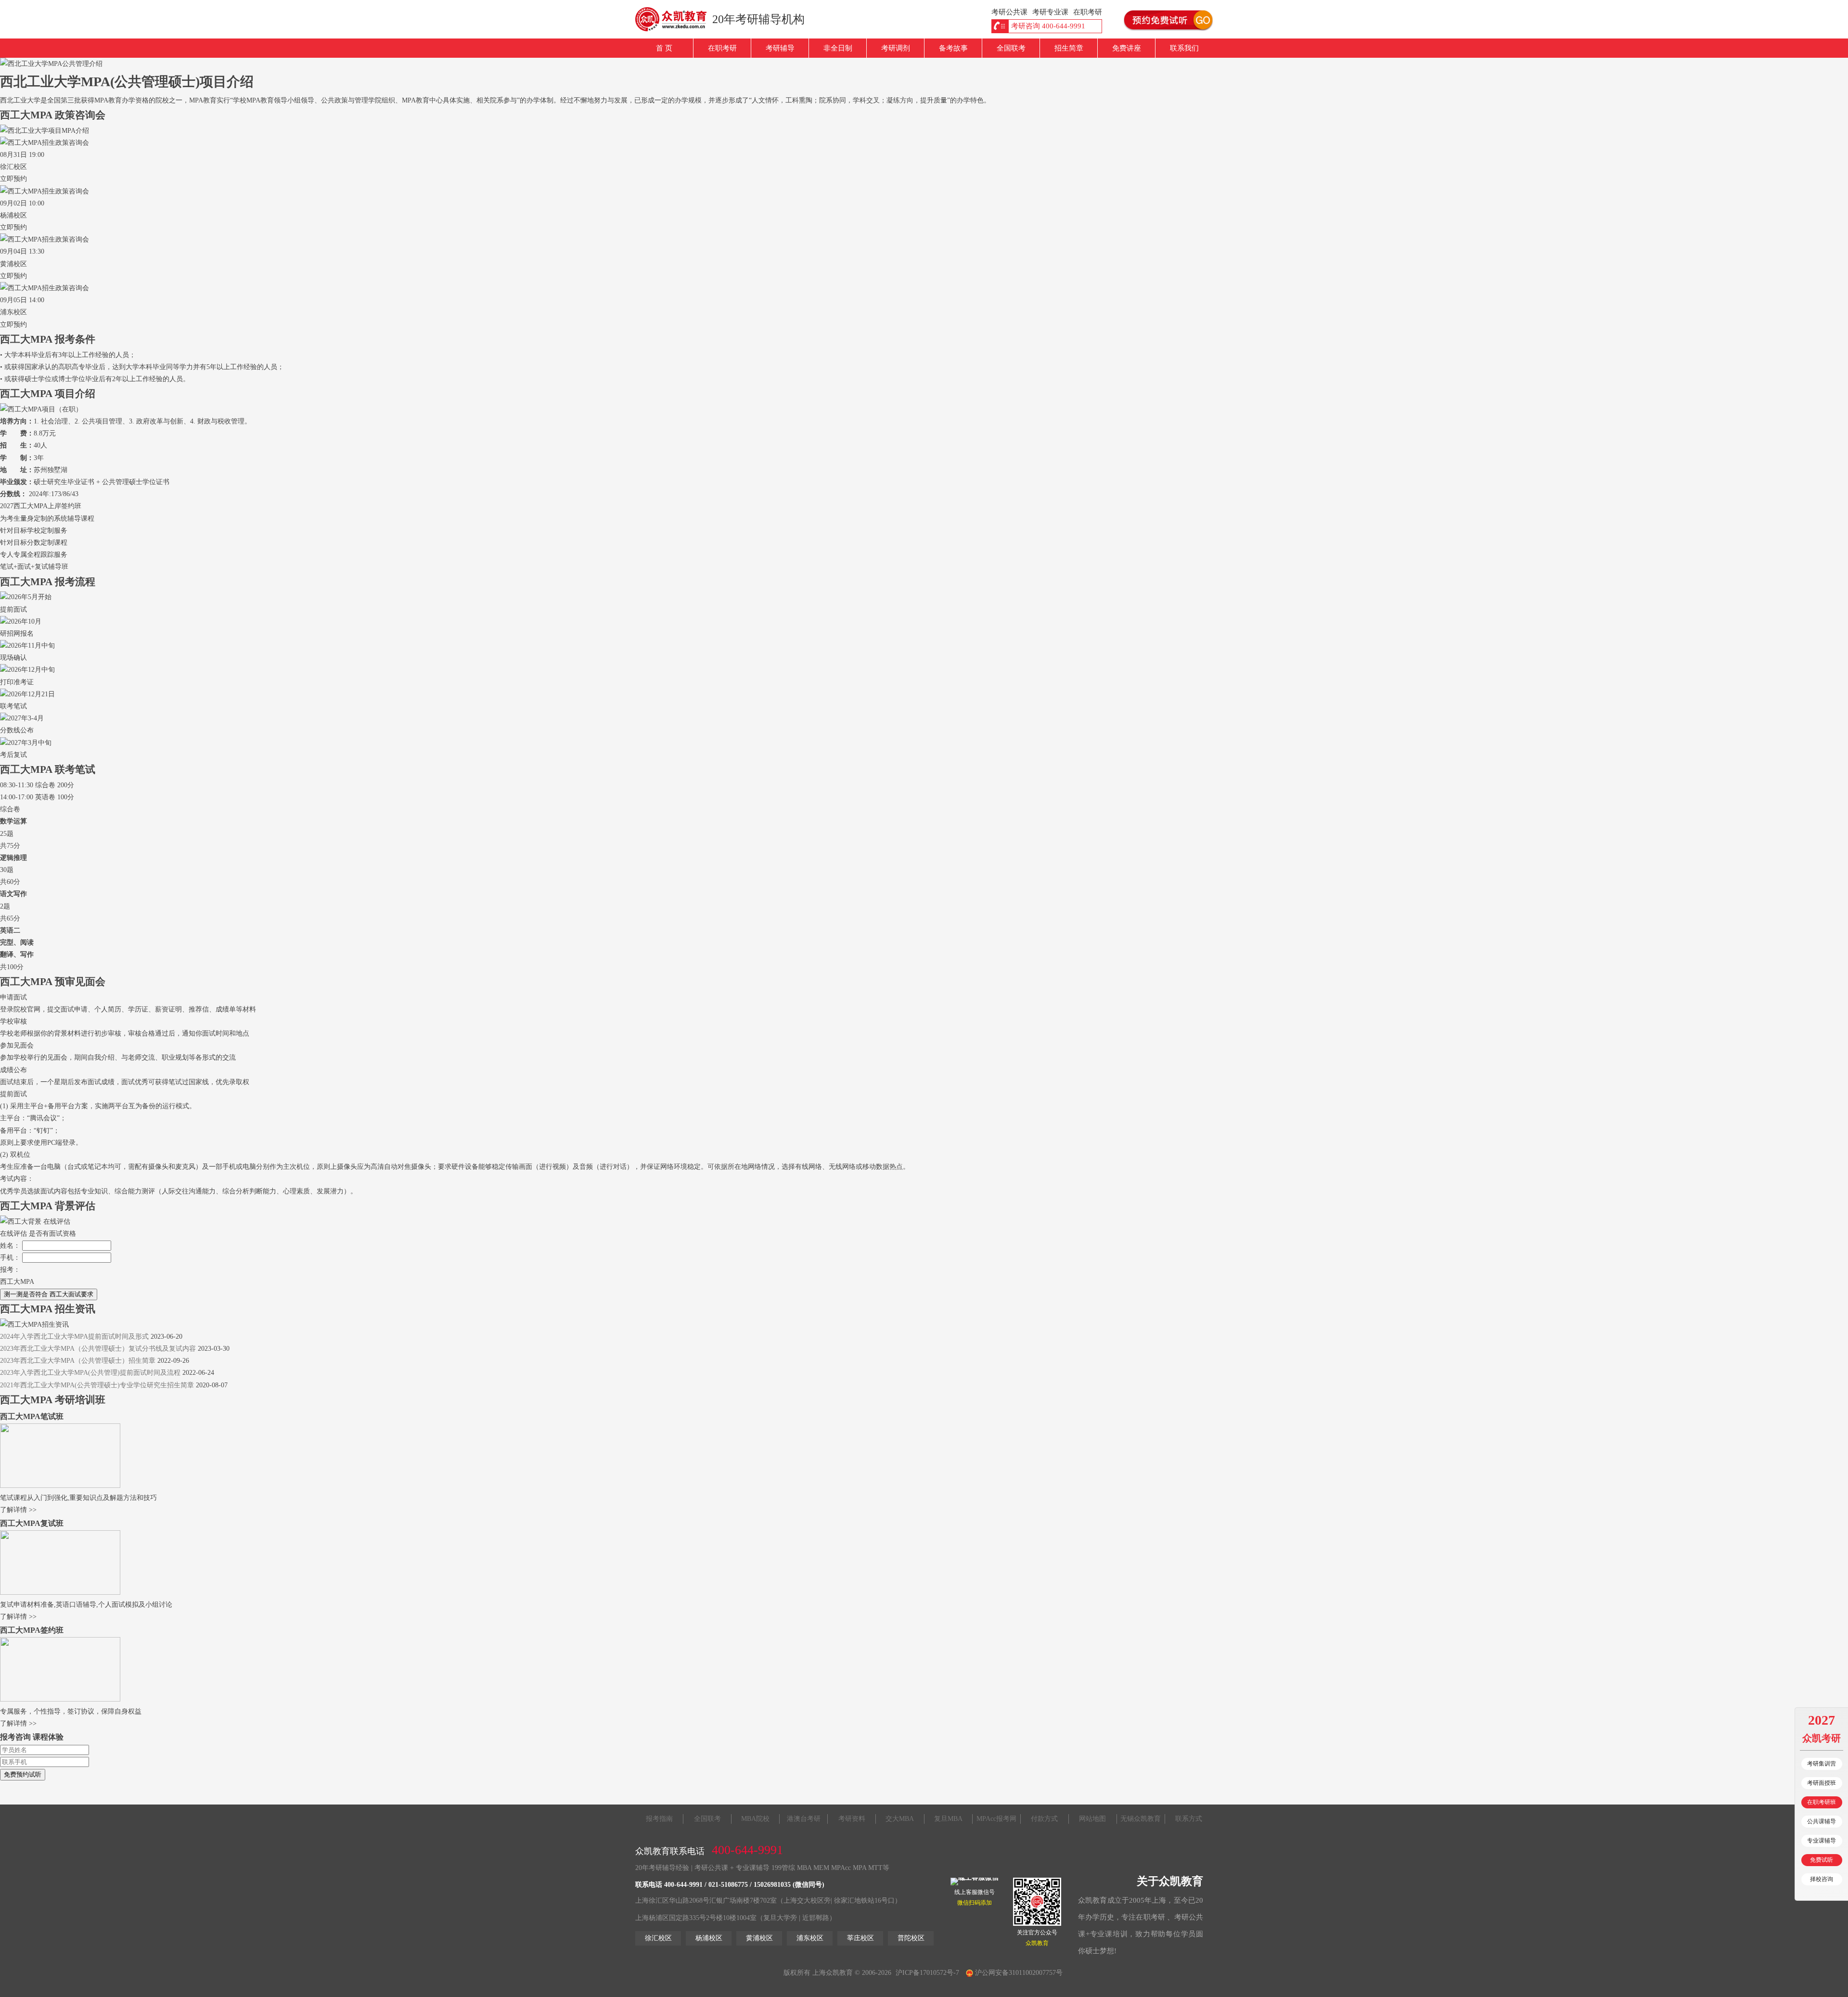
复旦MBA (948, 1819)
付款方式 (1044, 1819)
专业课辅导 (1822, 1841)
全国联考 (1011, 48)
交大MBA (900, 1819)
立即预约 (13, 179)
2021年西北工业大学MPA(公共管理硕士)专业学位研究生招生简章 (97, 1385)
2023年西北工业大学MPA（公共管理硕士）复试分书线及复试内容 (98, 1349)
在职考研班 (1822, 1802)
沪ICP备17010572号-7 (927, 1973)
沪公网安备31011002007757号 (1018, 1973)
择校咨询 (1822, 1879)
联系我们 (1184, 48)
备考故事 (953, 48)
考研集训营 (1822, 1764)
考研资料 (852, 1819)
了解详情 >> (18, 1510)
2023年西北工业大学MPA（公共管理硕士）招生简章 (78, 1361)
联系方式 (1189, 1819)
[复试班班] (60, 1593)
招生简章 (1069, 48)
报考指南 (659, 1819)
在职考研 (722, 48)
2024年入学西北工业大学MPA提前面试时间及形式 (74, 1337)
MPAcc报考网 (996, 1819)
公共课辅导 (1822, 1821)
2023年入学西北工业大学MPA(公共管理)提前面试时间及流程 (90, 1373)
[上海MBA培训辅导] (675, 19)
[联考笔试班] (60, 1486)
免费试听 (1822, 1860)
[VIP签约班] (60, 1699)
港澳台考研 (804, 1819)
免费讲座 (1127, 48)
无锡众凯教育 (1141, 1819)
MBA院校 (755, 1819)
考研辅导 (780, 48)
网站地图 (1092, 1819)
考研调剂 (896, 48)
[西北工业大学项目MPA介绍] (45, 131)
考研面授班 (1822, 1783)
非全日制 (838, 48)
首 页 (664, 48)
